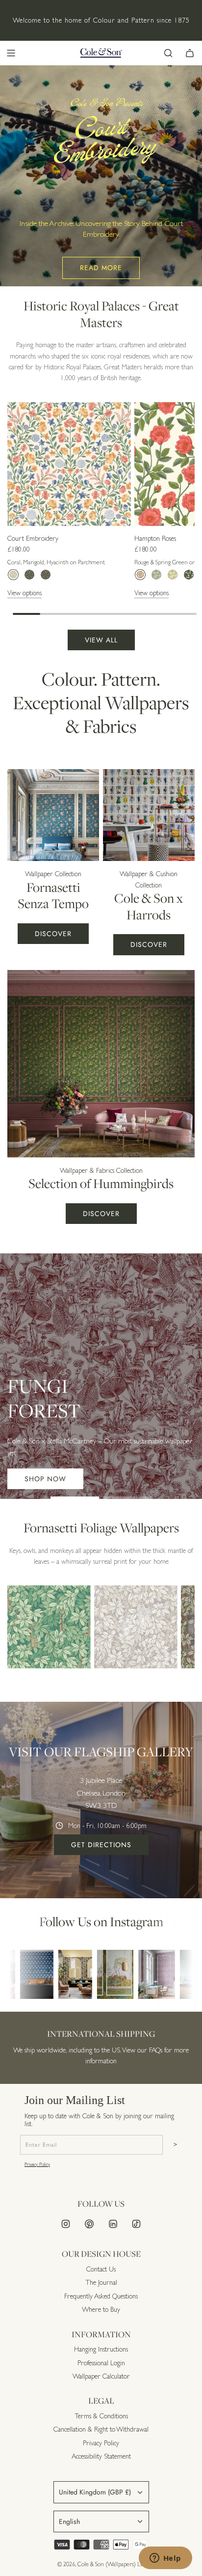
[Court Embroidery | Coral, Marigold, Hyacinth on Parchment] (13, 575)
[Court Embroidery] (69, 464)
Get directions (101, 1845)
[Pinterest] (89, 2224)
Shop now (45, 1479)
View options (25, 593)
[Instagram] (66, 2224)
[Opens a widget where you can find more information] (165, 2559)
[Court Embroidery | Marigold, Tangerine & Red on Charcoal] (46, 575)
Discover (53, 934)
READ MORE (101, 268)
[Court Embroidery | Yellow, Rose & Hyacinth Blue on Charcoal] (29, 575)
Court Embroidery (33, 538)
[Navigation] (11, 53)
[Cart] (190, 53)
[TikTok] (136, 2224)
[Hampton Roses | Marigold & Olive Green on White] (173, 575)
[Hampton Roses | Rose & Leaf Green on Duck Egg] (156, 575)
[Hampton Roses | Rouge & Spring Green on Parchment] (140, 575)
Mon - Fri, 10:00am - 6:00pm (107, 1826)
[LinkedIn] (113, 2224)
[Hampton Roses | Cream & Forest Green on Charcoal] (189, 575)
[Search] (168, 53)
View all (101, 640)
